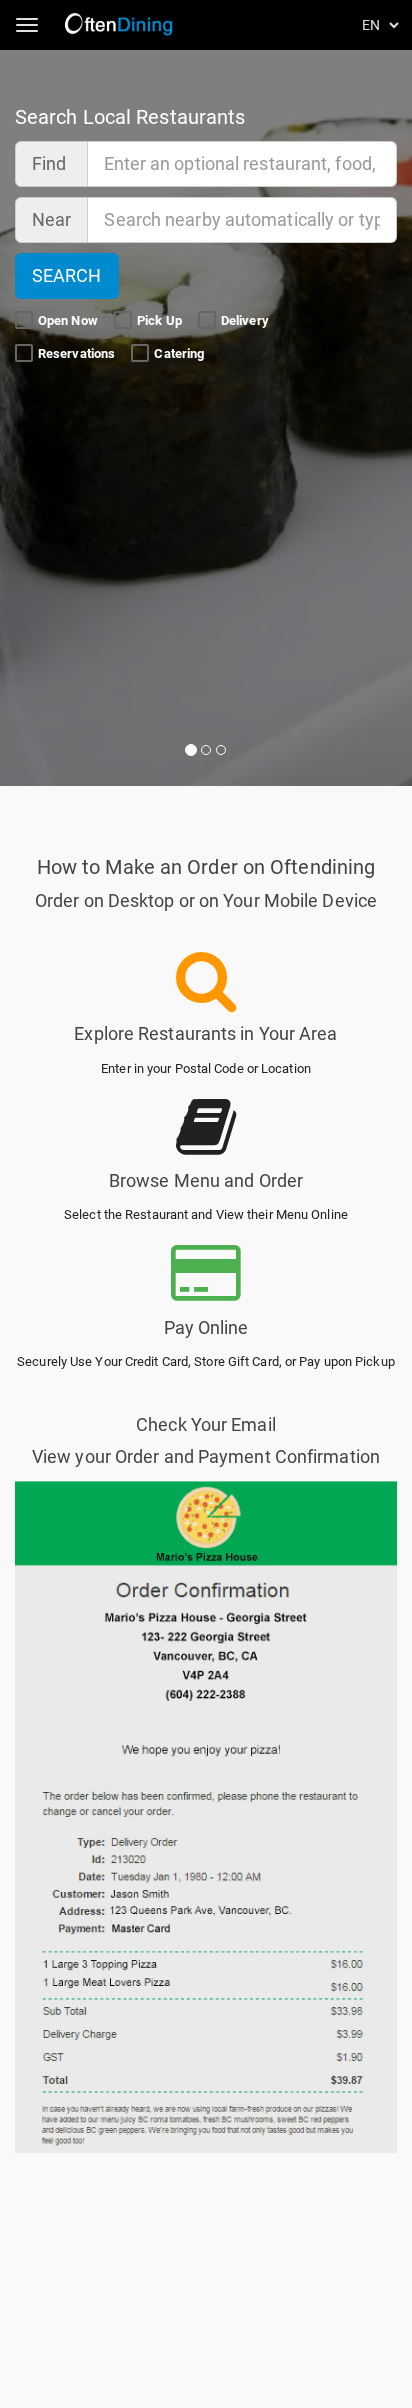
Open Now (69, 320)
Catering (180, 353)
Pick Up (161, 320)
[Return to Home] (121, 25)
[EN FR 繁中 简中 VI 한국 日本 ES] (382, 25)
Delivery (246, 320)
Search (67, 275)
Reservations (78, 353)
